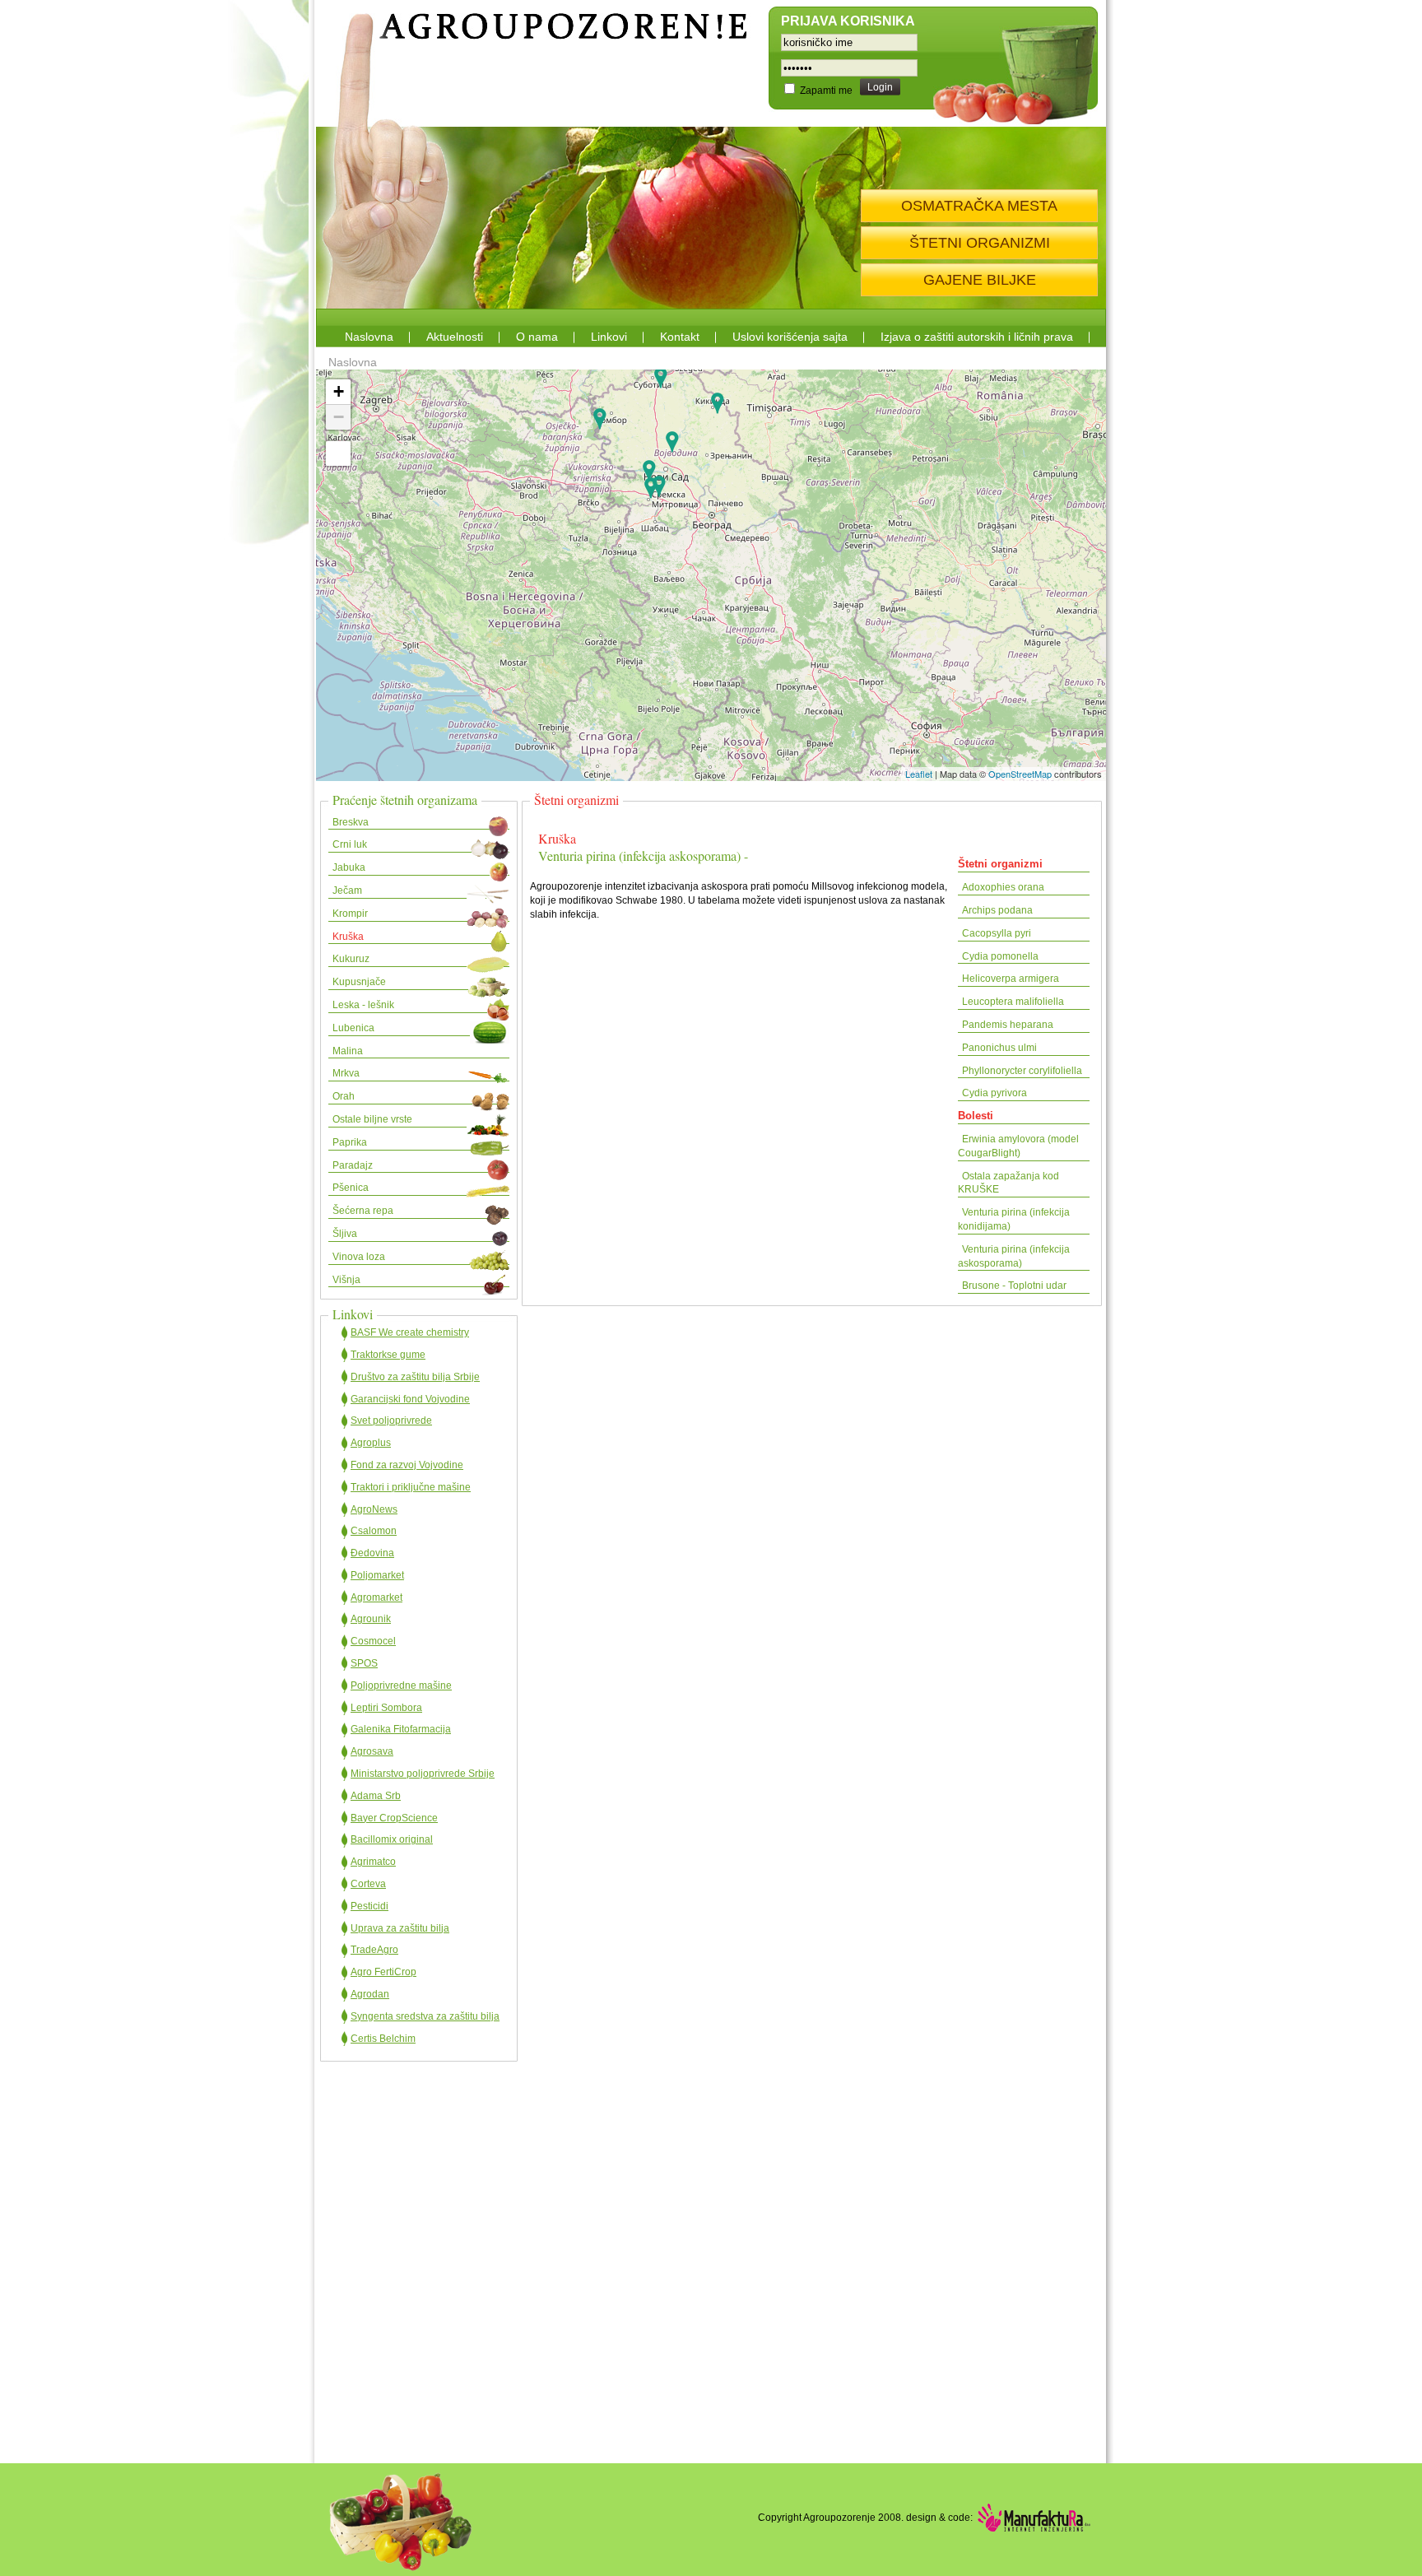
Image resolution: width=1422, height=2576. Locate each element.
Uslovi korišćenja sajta (790, 337)
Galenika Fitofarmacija (401, 1729)
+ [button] (339, 391)
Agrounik (371, 1619)
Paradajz (353, 1165)
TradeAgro (374, 1950)
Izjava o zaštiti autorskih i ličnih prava (977, 337)
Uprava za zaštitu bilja (400, 1928)
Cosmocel (373, 1641)
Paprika (350, 1142)
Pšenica (351, 1188)
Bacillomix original (392, 1839)
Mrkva (346, 1073)
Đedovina (372, 1553)
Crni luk (350, 844)
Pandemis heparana (1008, 1025)
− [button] (339, 417)
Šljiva (345, 1234)
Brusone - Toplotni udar (1014, 1286)
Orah (344, 1096)
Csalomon (374, 1531)
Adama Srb (376, 1796)
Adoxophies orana (1003, 887)
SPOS (364, 1663)
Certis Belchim (383, 2039)
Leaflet (919, 774)
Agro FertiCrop (383, 1972)
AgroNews (374, 1509)
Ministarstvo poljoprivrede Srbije (423, 1774)
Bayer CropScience (394, 1818)
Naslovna (369, 337)
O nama (537, 337)
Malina (348, 1051)
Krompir (350, 914)
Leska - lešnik (363, 1005)
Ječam (347, 890)
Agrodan (370, 1994)
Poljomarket (377, 1575)
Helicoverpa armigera (1011, 979)
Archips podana (997, 910)
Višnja (346, 1280)
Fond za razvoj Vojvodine (407, 1465)
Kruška (348, 937)
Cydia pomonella (1000, 956)
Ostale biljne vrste (372, 1119)
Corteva (368, 1884)
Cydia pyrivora (994, 1093)
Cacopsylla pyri (997, 933)
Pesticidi (369, 1906)
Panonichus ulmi (999, 1048)
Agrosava (372, 1751)
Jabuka (349, 867)
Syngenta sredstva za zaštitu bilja (425, 2016)
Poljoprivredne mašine (401, 1686)
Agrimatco (373, 1862)
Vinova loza (359, 1257)
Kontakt (680, 337)
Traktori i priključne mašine (411, 1487)
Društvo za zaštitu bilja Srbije (415, 1377)
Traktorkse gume (388, 1355)
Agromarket (376, 1597)
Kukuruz (351, 959)
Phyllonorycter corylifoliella (1022, 1071)
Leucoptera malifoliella (1013, 1002)
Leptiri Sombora (386, 1708)
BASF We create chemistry (410, 1332)
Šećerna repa (363, 1211)
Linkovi (609, 337)
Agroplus (371, 1443)
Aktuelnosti (455, 337)
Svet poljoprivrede (391, 1421)
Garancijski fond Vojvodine (410, 1399)
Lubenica (353, 1028)
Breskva (351, 822)
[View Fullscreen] (338, 453)
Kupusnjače (359, 982)
